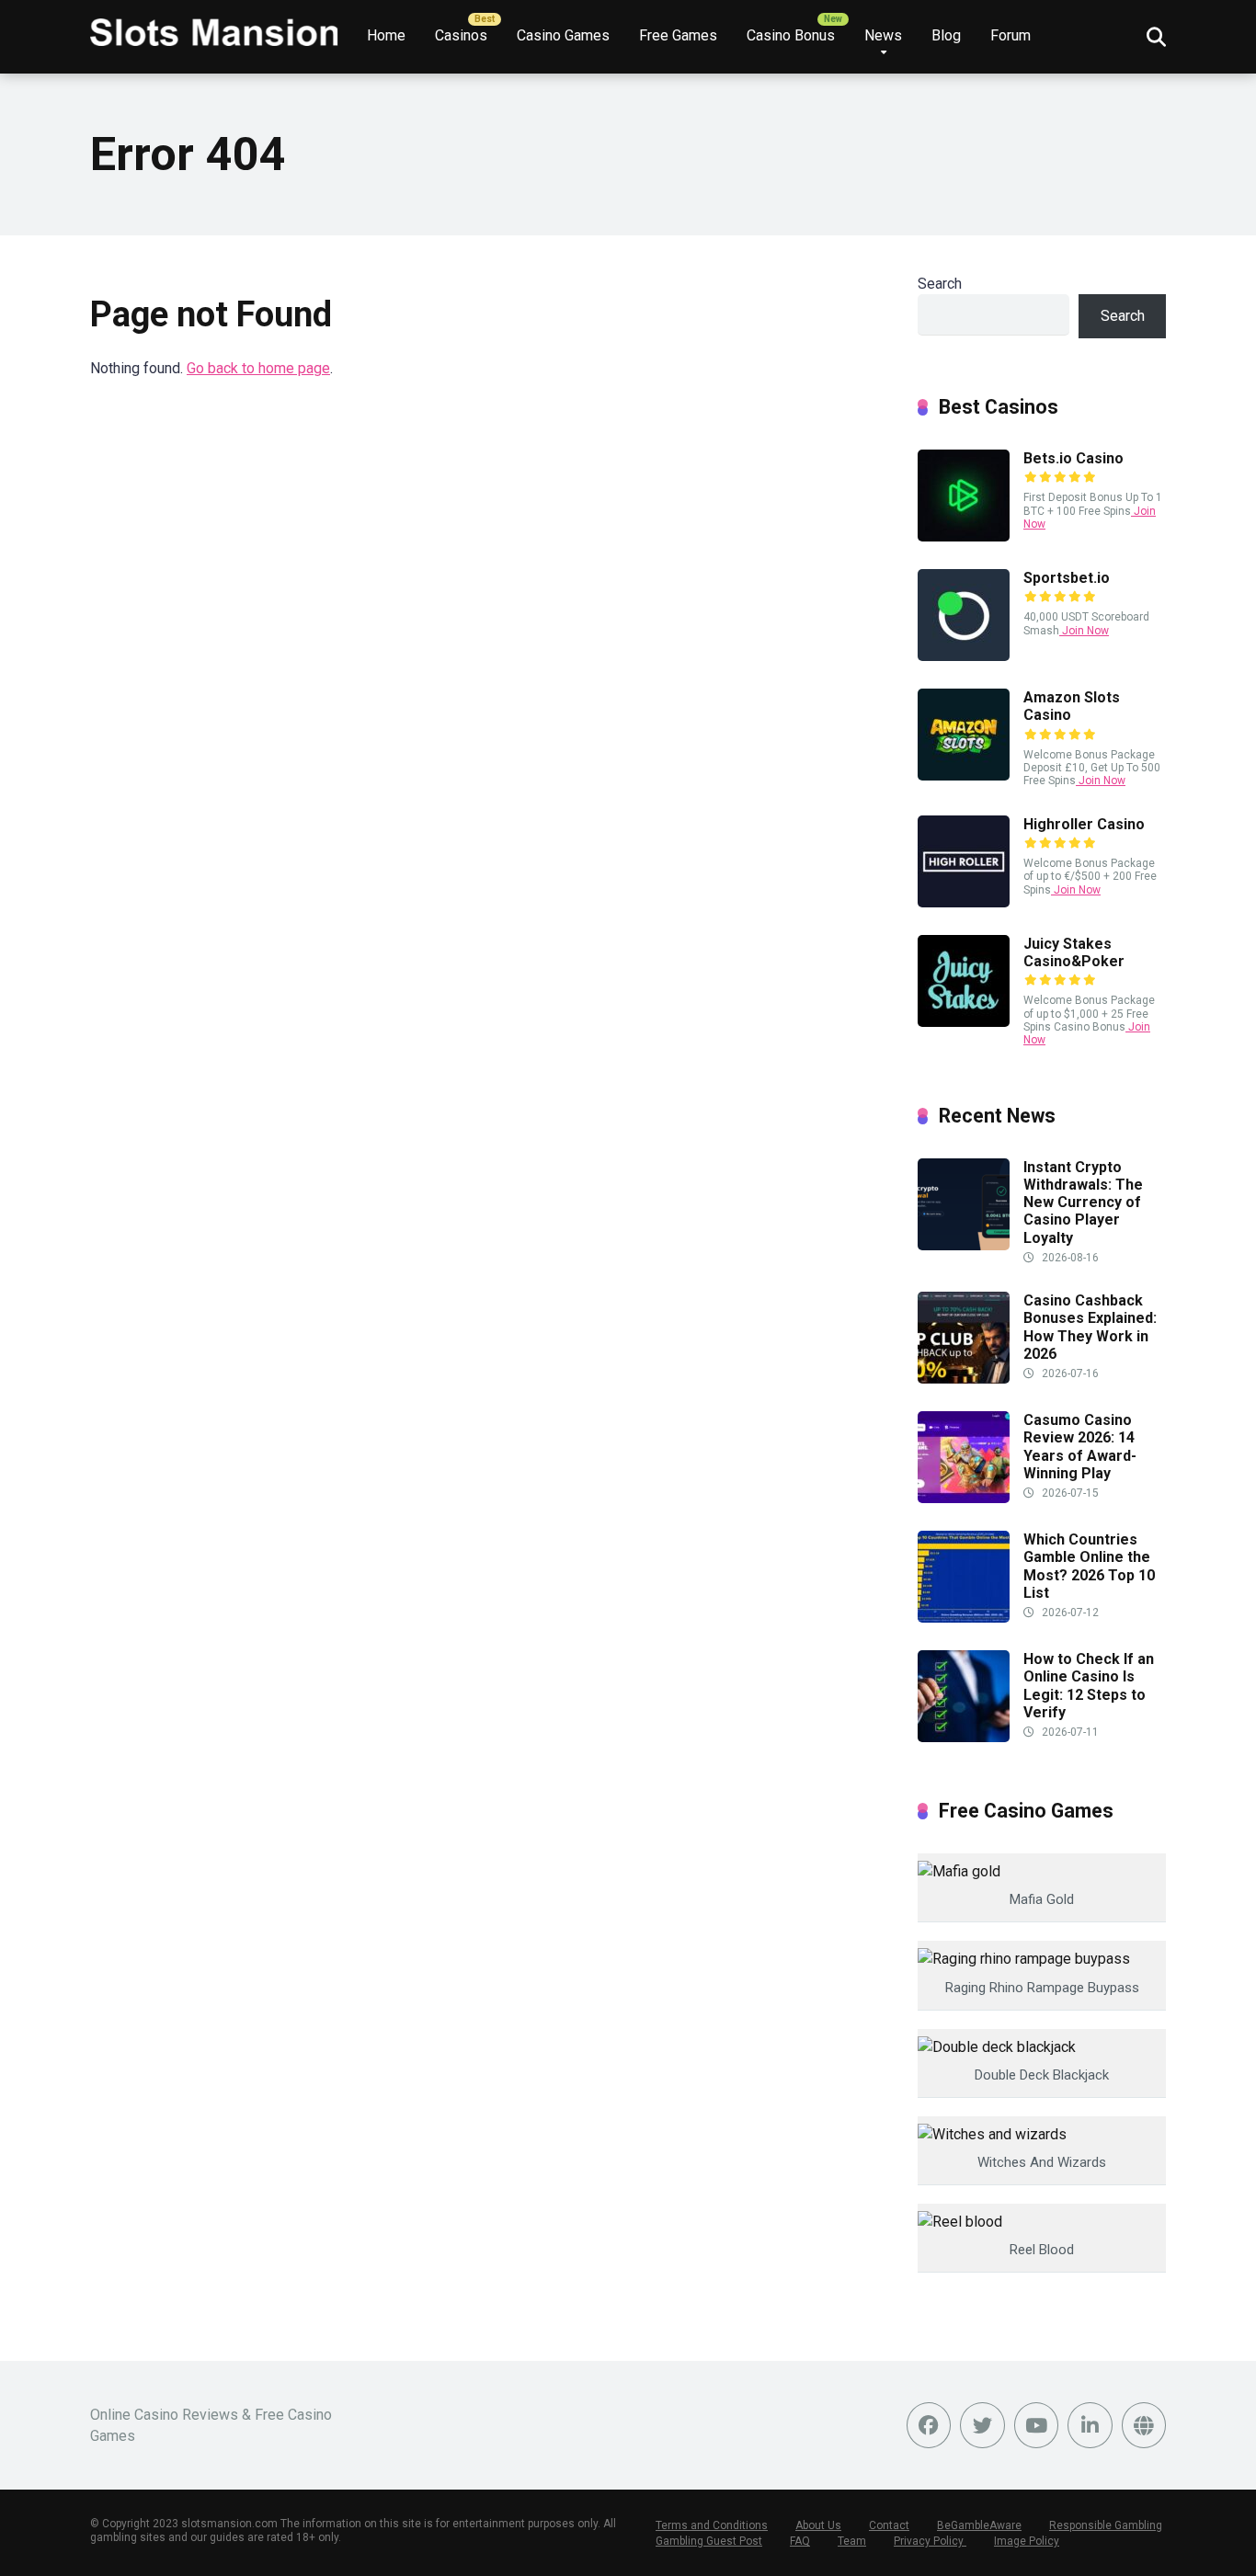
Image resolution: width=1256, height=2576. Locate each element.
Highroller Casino (1084, 824)
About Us (818, 2525)
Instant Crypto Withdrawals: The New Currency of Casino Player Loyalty (1083, 1203)
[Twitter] (982, 2425)
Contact (889, 2525)
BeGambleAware (979, 2525)
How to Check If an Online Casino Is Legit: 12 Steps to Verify (1089, 1686)
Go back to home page (258, 368)
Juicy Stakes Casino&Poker (1074, 952)
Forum (1011, 35)
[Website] (1144, 2425)
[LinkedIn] (1090, 2425)
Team (852, 2541)
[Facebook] (929, 2425)
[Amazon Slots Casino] (964, 775)
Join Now (1084, 631)
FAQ (800, 2541)
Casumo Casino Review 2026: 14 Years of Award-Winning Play (1080, 1447)
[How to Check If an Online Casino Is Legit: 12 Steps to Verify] (964, 1737)
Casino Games (563, 35)
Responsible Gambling (1106, 2525)
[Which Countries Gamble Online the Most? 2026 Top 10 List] (964, 1618)
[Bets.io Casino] (964, 536)
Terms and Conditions (712, 2525)
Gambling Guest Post (709, 2541)
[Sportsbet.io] (964, 656)
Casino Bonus (791, 35)
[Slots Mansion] (214, 25)
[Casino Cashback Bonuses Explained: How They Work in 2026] (964, 1379)
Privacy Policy (930, 2541)
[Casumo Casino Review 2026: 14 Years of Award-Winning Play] (964, 1498)
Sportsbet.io (1067, 578)
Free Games (678, 35)
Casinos (461, 35)
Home (386, 35)
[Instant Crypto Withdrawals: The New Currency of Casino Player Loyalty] (964, 1245)
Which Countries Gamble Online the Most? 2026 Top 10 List (1089, 1566)
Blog (946, 35)
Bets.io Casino (1073, 458)
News (883, 35)
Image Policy (1027, 2541)
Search (940, 284)
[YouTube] (1037, 2425)
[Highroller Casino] (964, 902)
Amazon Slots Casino (1072, 706)
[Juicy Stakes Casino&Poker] (964, 1022)
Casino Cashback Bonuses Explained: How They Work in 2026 (1090, 1327)
